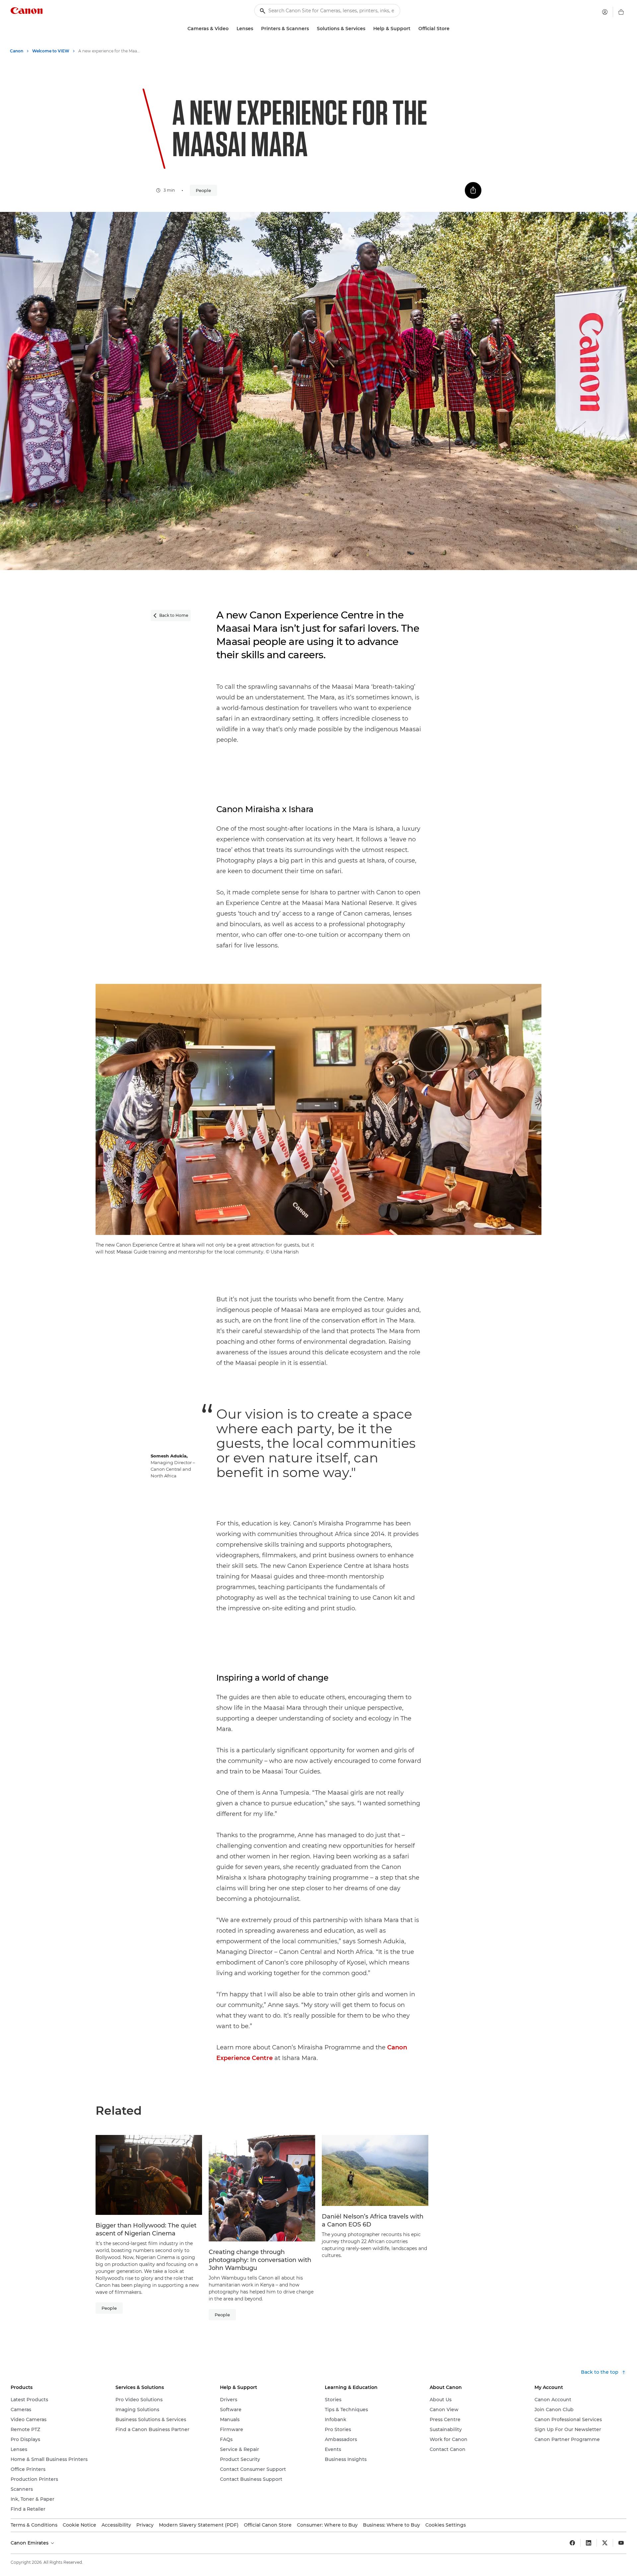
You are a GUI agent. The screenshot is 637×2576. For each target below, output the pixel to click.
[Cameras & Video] (231, 29)
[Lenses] (256, 29)
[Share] (473, 190)
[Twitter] (605, 2543)
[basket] (621, 12)
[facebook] (572, 2543)
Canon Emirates (30, 2543)
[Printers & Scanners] (312, 29)
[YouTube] (621, 2543)
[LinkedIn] (589, 2543)
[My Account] (605, 12)
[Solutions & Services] (368, 29)
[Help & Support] (413, 29)
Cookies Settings (446, 2525)
